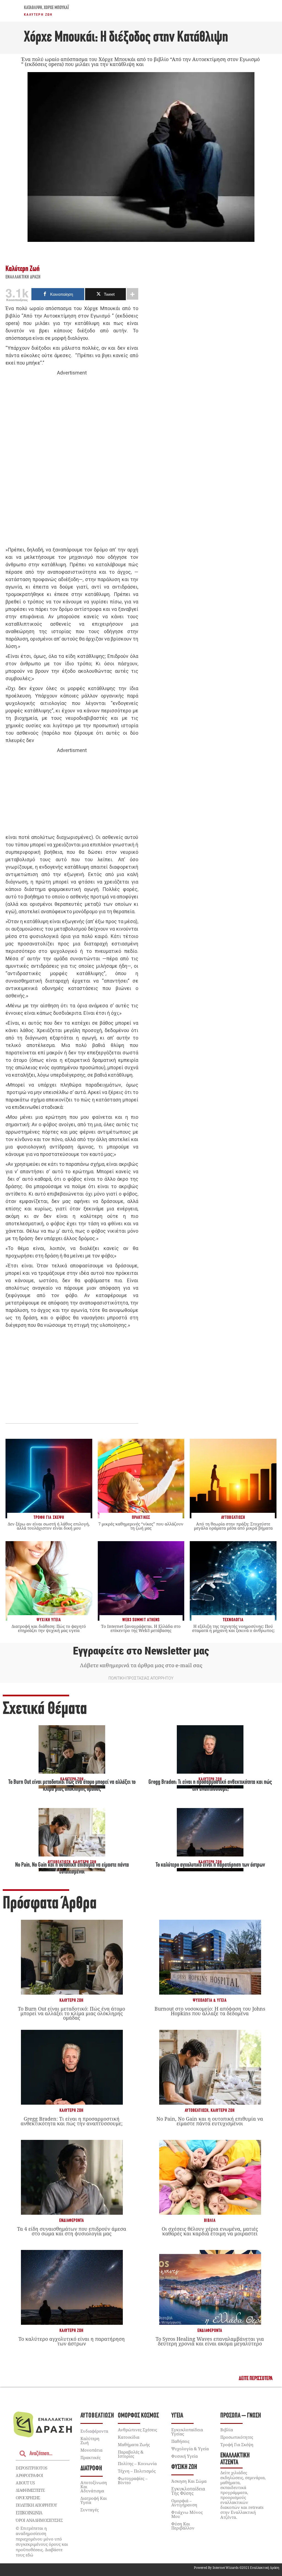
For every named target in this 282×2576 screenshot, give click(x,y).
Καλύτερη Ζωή (38, 15)
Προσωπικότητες (237, 2437)
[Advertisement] (72, 461)
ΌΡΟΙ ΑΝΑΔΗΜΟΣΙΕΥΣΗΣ (39, 2520)
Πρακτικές (90, 2457)
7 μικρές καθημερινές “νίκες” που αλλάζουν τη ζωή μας (141, 1526)
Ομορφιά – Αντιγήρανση (184, 2503)
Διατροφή (91, 2469)
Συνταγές (90, 2510)
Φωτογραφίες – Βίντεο (133, 2480)
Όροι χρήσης (28, 2498)
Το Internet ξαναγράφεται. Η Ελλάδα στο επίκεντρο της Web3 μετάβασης (141, 1628)
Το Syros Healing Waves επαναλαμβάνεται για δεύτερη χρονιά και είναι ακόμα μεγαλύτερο (210, 2341)
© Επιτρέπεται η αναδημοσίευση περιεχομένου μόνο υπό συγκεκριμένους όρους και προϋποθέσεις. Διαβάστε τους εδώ (42, 2542)
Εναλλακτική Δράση (23, 277)
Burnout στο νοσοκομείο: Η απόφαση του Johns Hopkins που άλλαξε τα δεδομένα (210, 2011)
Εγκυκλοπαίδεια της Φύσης (188, 2491)
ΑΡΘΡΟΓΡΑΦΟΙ (29, 2475)
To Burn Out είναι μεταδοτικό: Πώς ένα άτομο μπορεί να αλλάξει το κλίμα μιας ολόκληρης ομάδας (71, 2013)
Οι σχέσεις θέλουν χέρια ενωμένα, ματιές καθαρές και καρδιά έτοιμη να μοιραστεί (210, 2231)
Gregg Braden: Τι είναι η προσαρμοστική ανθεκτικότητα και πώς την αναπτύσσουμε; (72, 2121)
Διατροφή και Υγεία (94, 2500)
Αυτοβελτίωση (197, 2111)
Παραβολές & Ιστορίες (131, 2454)
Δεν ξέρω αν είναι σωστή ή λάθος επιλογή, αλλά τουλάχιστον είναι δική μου (49, 1526)
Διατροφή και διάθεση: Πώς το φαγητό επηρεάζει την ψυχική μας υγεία (49, 1628)
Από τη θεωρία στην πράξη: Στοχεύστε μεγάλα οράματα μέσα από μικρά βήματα (233, 1526)
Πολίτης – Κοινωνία (137, 2463)
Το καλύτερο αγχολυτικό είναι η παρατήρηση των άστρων (210, 1865)
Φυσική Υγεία (185, 2456)
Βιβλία (210, 2221)
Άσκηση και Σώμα (189, 2481)
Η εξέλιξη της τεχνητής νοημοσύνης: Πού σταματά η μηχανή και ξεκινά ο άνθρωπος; (233, 1628)
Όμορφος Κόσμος (138, 2416)
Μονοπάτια (91, 2450)
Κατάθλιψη (33, 8)
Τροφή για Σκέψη (237, 2444)
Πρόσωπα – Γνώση (241, 2416)
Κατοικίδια (129, 2437)
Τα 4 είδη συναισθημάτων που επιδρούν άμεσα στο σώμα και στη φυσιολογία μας (72, 2231)
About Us (25, 2483)
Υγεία (177, 2416)
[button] (256, 2379)
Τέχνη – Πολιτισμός (137, 2471)
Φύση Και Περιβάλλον (183, 2526)
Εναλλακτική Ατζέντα (235, 2459)
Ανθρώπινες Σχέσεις (137, 2430)
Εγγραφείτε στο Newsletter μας (141, 1651)
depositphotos (31, 2468)
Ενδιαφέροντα (72, 2221)
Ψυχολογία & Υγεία (210, 2001)
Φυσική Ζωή (184, 2467)
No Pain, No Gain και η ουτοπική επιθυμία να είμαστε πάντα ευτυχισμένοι (210, 2121)
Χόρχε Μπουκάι (56, 8)
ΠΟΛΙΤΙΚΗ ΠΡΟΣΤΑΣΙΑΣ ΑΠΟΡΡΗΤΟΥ (141, 1678)
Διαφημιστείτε (30, 2490)
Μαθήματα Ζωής (134, 2444)
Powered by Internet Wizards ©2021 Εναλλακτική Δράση (237, 2568)
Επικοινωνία (29, 2513)
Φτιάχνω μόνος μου (187, 2514)
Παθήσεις (180, 2441)
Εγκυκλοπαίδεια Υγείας (187, 2432)
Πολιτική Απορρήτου (36, 2505)
